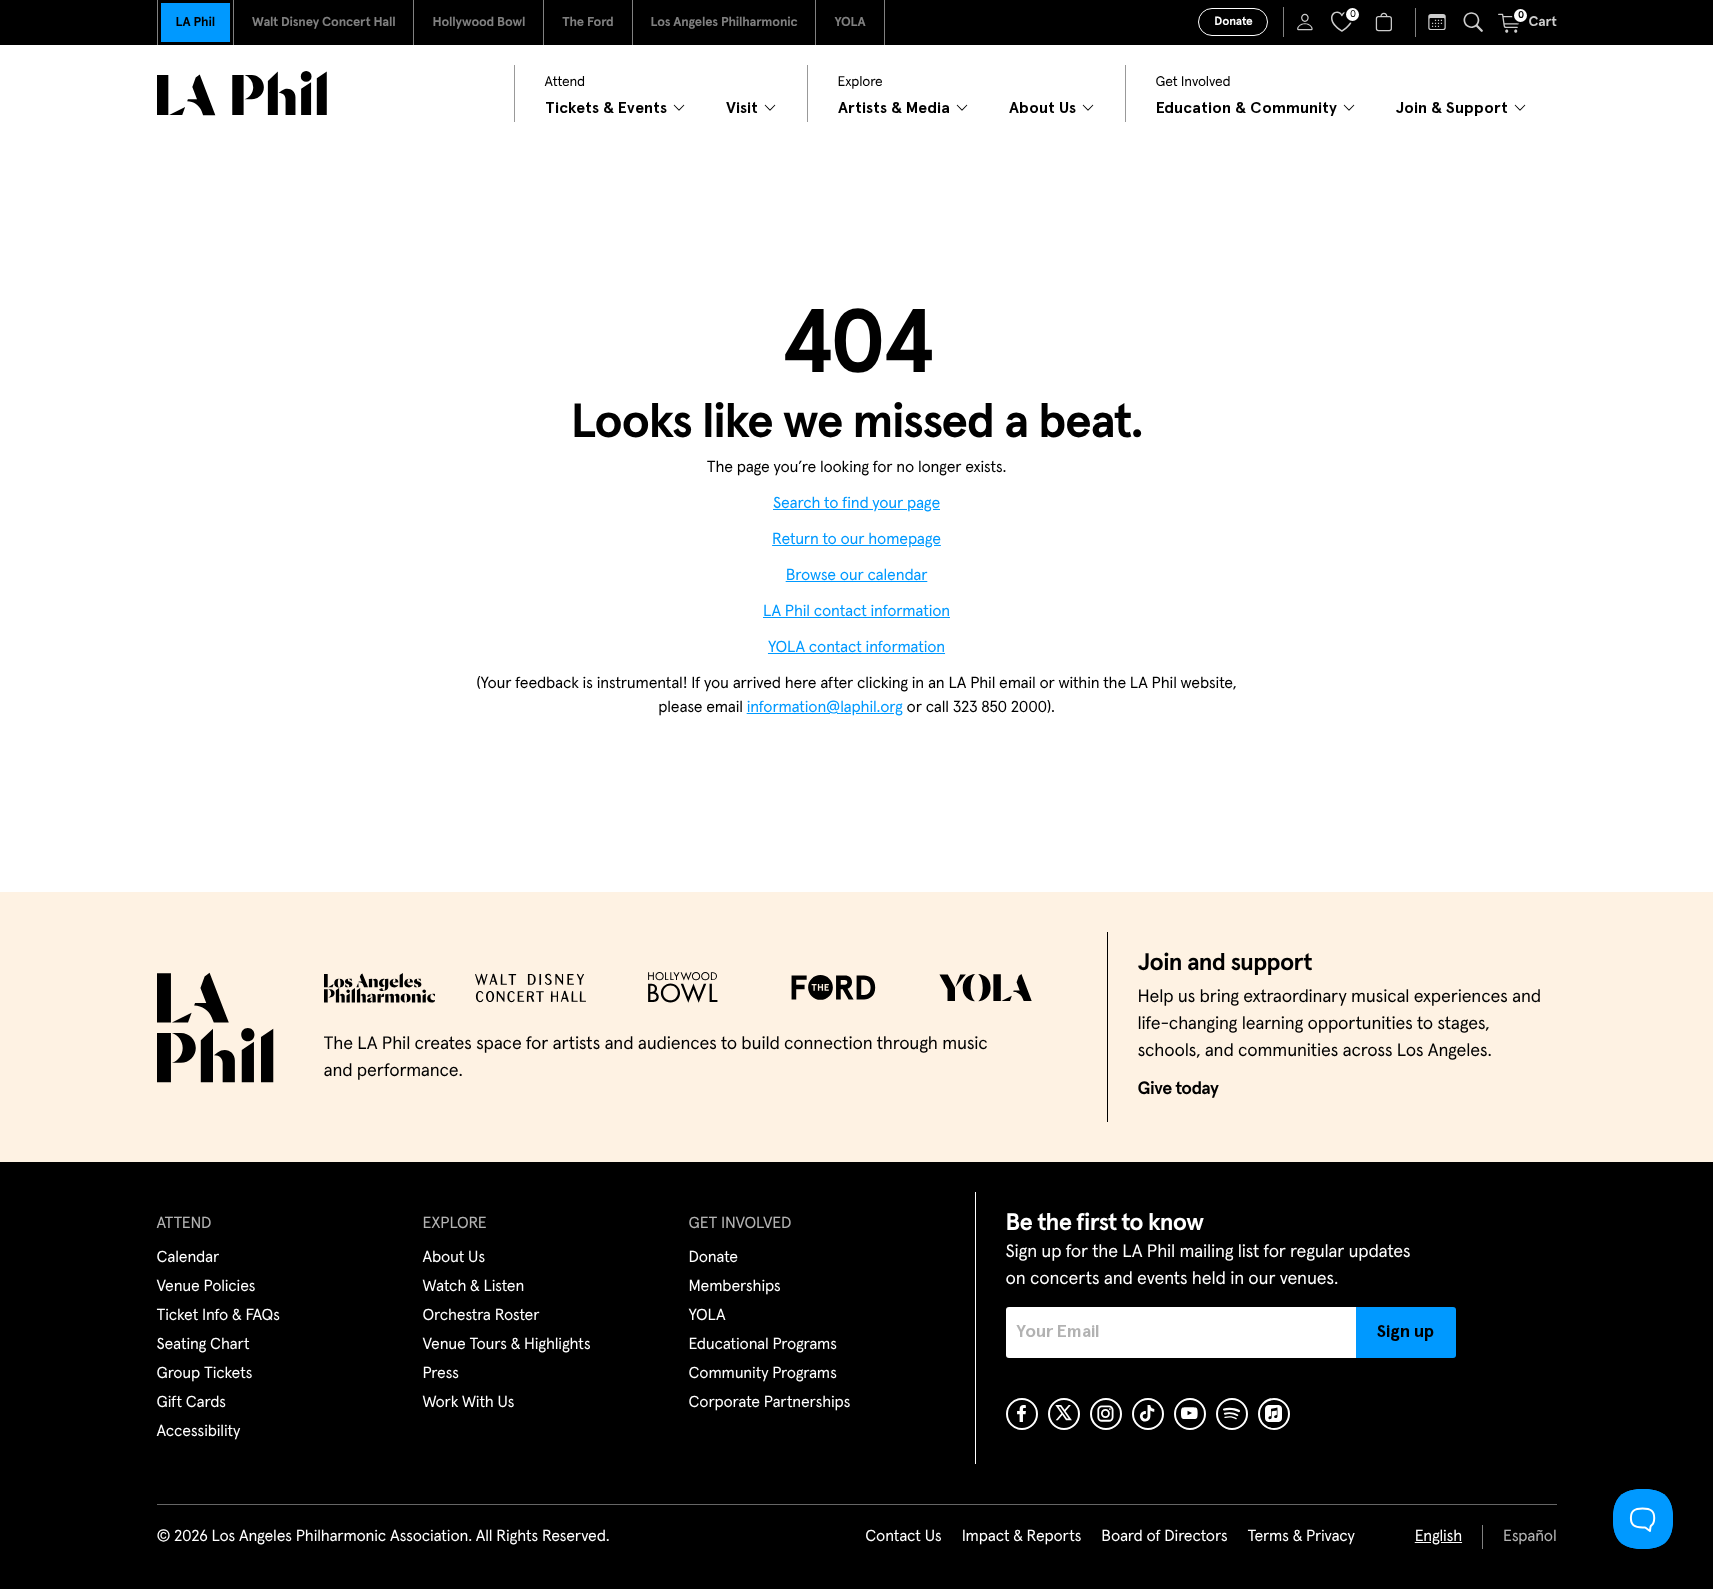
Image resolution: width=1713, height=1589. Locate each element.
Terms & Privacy (1300, 1537)
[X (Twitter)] (1064, 1414)
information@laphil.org (825, 708)
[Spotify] (1232, 1414)
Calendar (188, 1258)
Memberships (735, 1287)
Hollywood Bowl (478, 22)
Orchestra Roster (481, 1316)
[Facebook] (1022, 1414)
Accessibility (199, 1432)
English (1438, 1537)
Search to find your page (856, 504)
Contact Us (903, 1537)
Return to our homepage (856, 540)
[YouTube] (1190, 1414)
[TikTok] (1148, 1414)
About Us (454, 1258)
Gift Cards (191, 1403)
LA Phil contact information (856, 612)
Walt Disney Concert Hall (324, 22)
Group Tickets (205, 1374)
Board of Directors (1164, 1537)
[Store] (1386, 22)
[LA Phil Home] (242, 93)
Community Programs (763, 1374)
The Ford (587, 22)
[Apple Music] (1274, 1414)
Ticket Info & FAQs (218, 1316)
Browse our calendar (857, 576)
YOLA (849, 22)
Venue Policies (206, 1287)
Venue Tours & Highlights (507, 1345)
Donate (1233, 22)
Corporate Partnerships (770, 1403)
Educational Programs (763, 1345)
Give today (1178, 1089)
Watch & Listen (474, 1287)
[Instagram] (1106, 1414)
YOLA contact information (856, 648)
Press (441, 1374)
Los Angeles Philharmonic (724, 22)
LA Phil (195, 22)
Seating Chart (203, 1345)
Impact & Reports (1022, 1537)
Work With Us (469, 1403)
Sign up (1405, 1332)
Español (1529, 1537)
